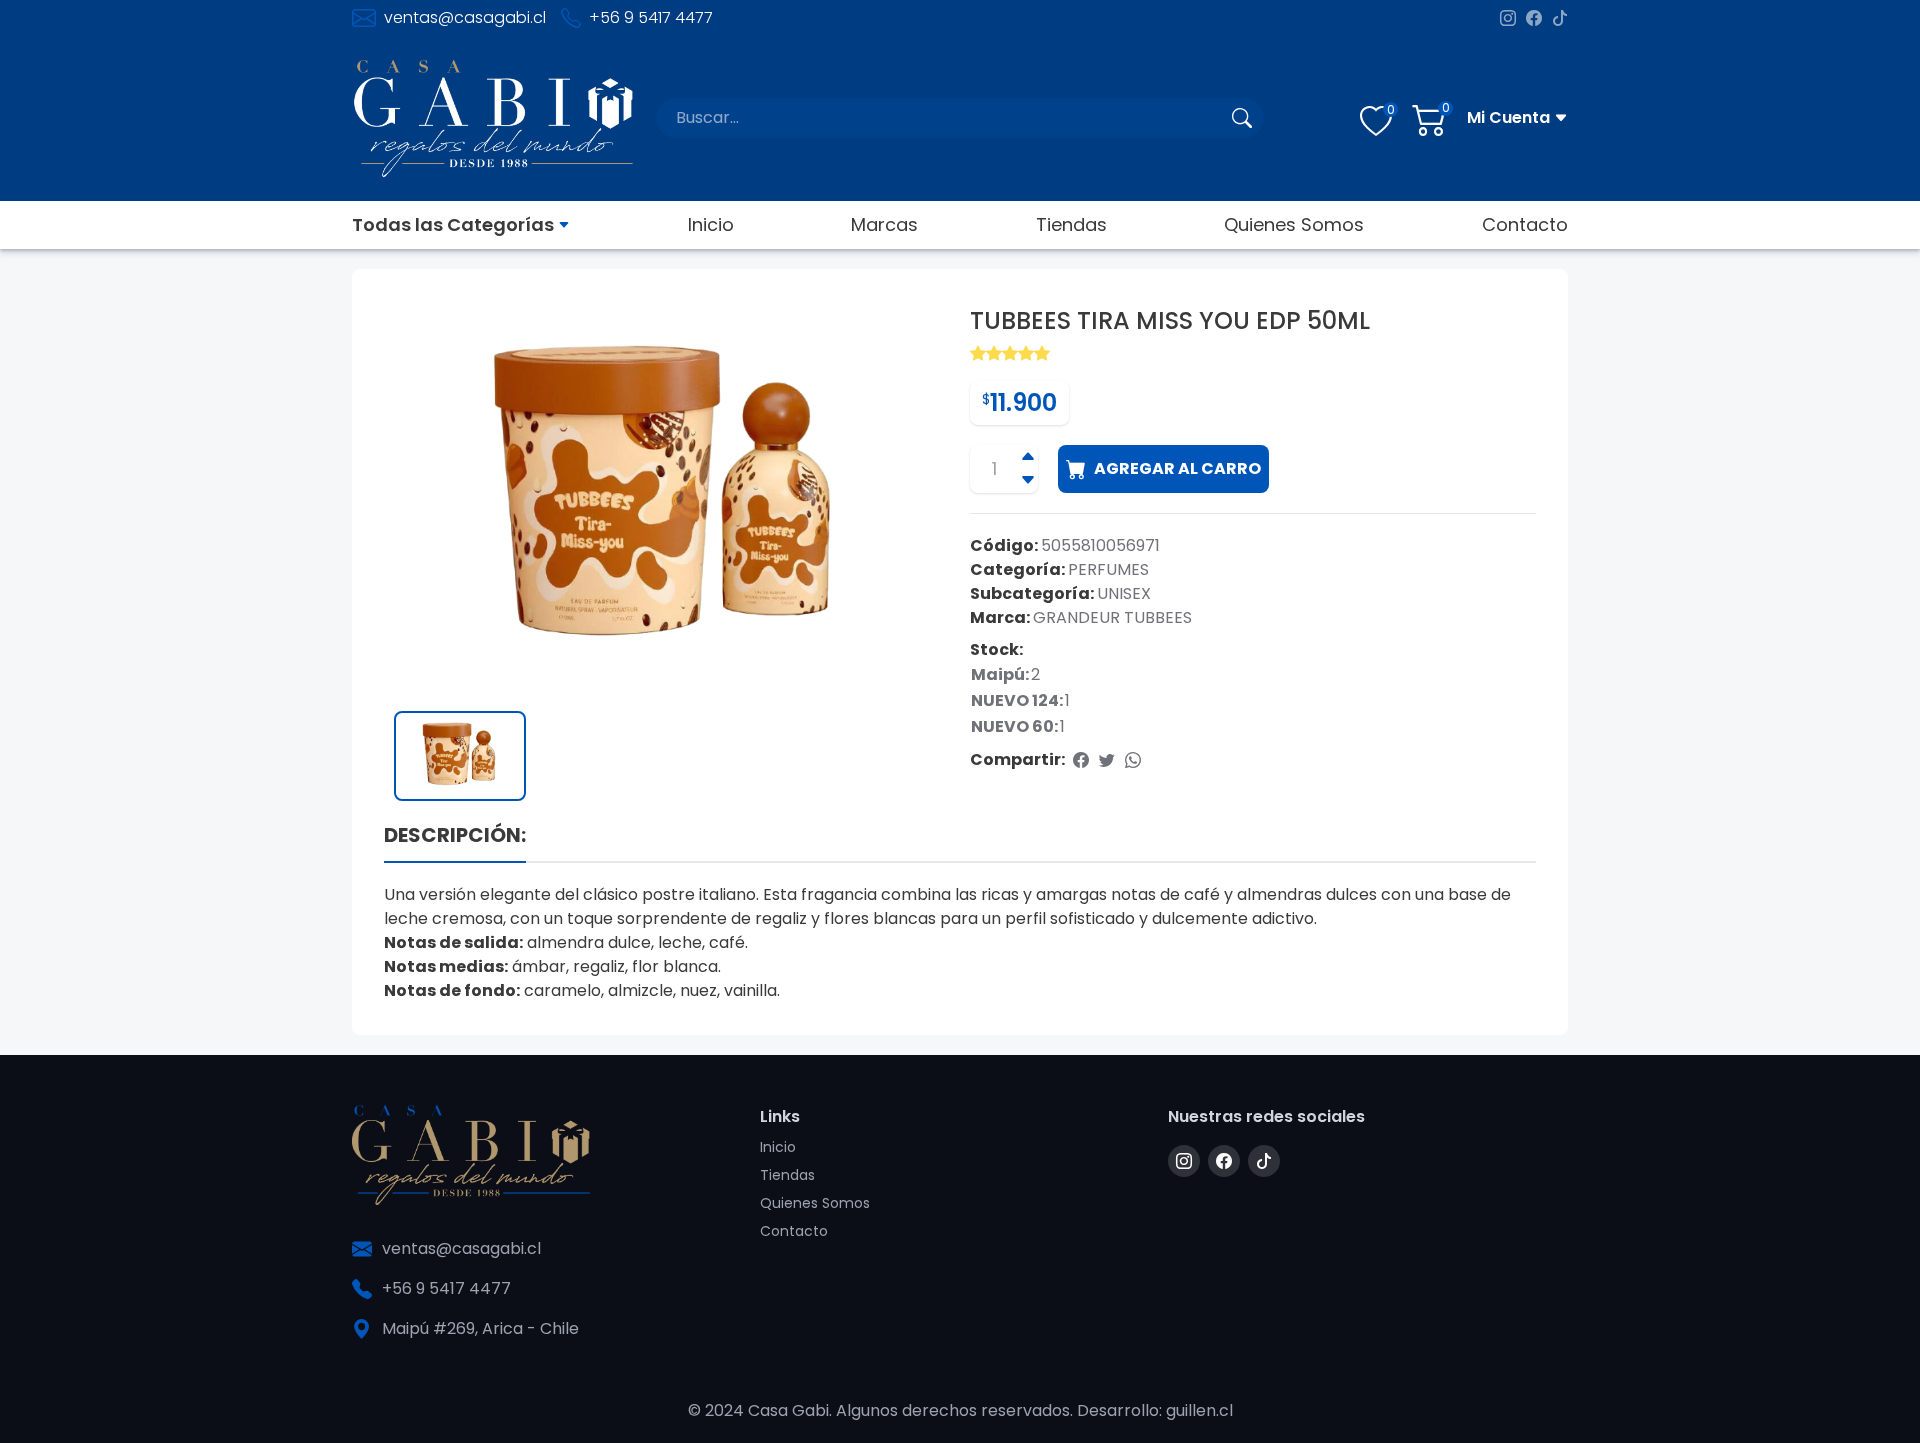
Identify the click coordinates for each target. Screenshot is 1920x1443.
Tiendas (1071, 224)
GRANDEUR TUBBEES (1112, 617)
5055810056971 (1100, 545)
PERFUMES (1108, 569)
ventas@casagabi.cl (465, 17)
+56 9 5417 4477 (651, 17)
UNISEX (1124, 593)
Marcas (884, 224)
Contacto (1525, 224)
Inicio (711, 224)
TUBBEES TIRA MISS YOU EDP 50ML (1170, 321)
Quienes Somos (1294, 224)
